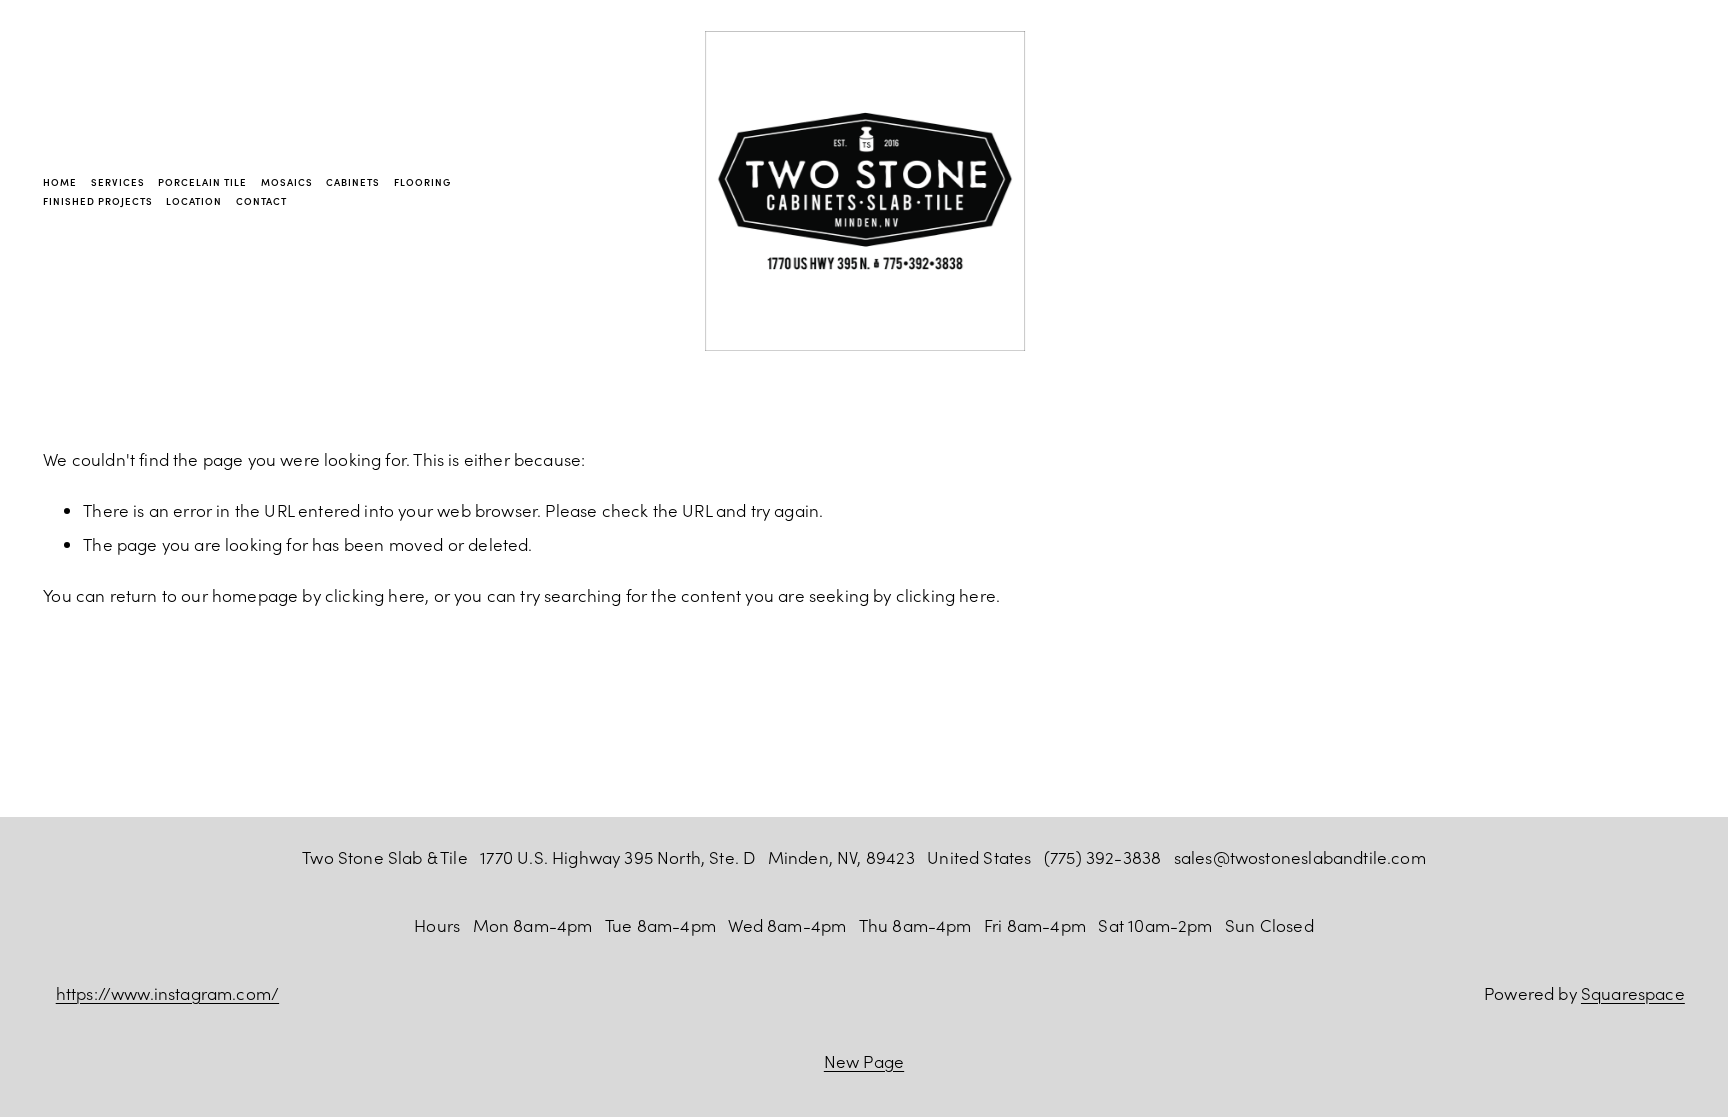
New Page (864, 1061)
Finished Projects (97, 201)
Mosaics (287, 182)
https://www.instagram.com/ (167, 993)
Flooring (422, 182)
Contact (261, 201)
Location (194, 201)
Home (60, 182)
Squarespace (1633, 993)
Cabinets (353, 182)
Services (118, 182)
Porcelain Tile (202, 182)
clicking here (375, 595)
